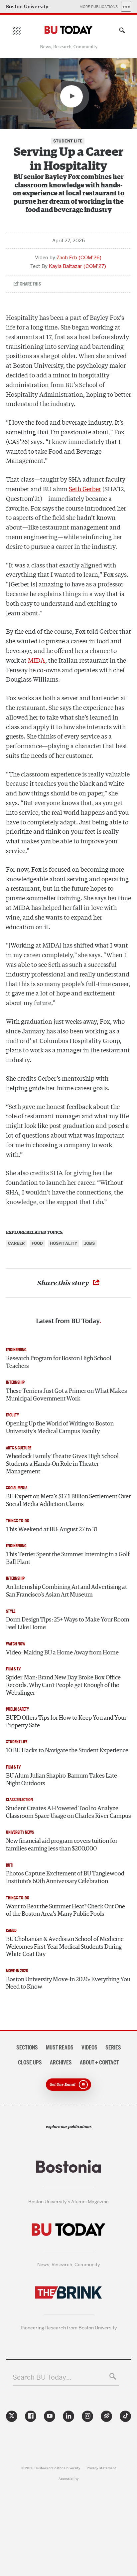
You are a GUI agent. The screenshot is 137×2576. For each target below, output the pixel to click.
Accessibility (68, 2479)
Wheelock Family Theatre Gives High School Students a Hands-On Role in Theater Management (62, 1464)
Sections (27, 2047)
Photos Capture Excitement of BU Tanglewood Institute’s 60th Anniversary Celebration (65, 1878)
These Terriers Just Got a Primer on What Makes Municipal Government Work (67, 1395)
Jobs (89, 1243)
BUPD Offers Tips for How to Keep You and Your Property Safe (66, 1722)
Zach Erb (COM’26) (79, 258)
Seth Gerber (85, 489)
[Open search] (120, 31)
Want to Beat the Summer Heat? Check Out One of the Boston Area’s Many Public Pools (66, 1911)
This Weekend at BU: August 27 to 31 (52, 1530)
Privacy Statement (101, 2468)
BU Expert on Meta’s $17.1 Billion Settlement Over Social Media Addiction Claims (68, 1501)
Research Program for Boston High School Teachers (59, 1362)
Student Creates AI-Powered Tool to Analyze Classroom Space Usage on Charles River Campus (68, 1812)
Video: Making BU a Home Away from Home (62, 1653)
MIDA (37, 660)
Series (113, 2047)
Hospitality (64, 1243)
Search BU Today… (42, 2377)
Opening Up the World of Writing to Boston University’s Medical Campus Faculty (60, 1428)
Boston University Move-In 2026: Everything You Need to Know (68, 1983)
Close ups (30, 2062)
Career (16, 1243)
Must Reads (60, 2047)
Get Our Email (63, 2084)
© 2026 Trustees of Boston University (51, 2468)
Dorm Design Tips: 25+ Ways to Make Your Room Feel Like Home (68, 1624)
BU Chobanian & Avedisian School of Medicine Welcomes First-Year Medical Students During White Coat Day (65, 1947)
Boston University (27, 6)
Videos (89, 2047)
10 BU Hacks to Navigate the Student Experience (67, 1751)
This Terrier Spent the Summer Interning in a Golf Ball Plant (68, 1558)
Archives (61, 2062)
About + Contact (99, 2062)
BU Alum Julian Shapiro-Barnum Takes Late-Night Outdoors (62, 1780)
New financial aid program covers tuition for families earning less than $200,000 (62, 1845)
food (37, 1243)
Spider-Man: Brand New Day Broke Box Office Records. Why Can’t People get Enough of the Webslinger (63, 1685)
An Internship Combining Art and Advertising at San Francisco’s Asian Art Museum (67, 1591)
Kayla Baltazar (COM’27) (77, 266)
